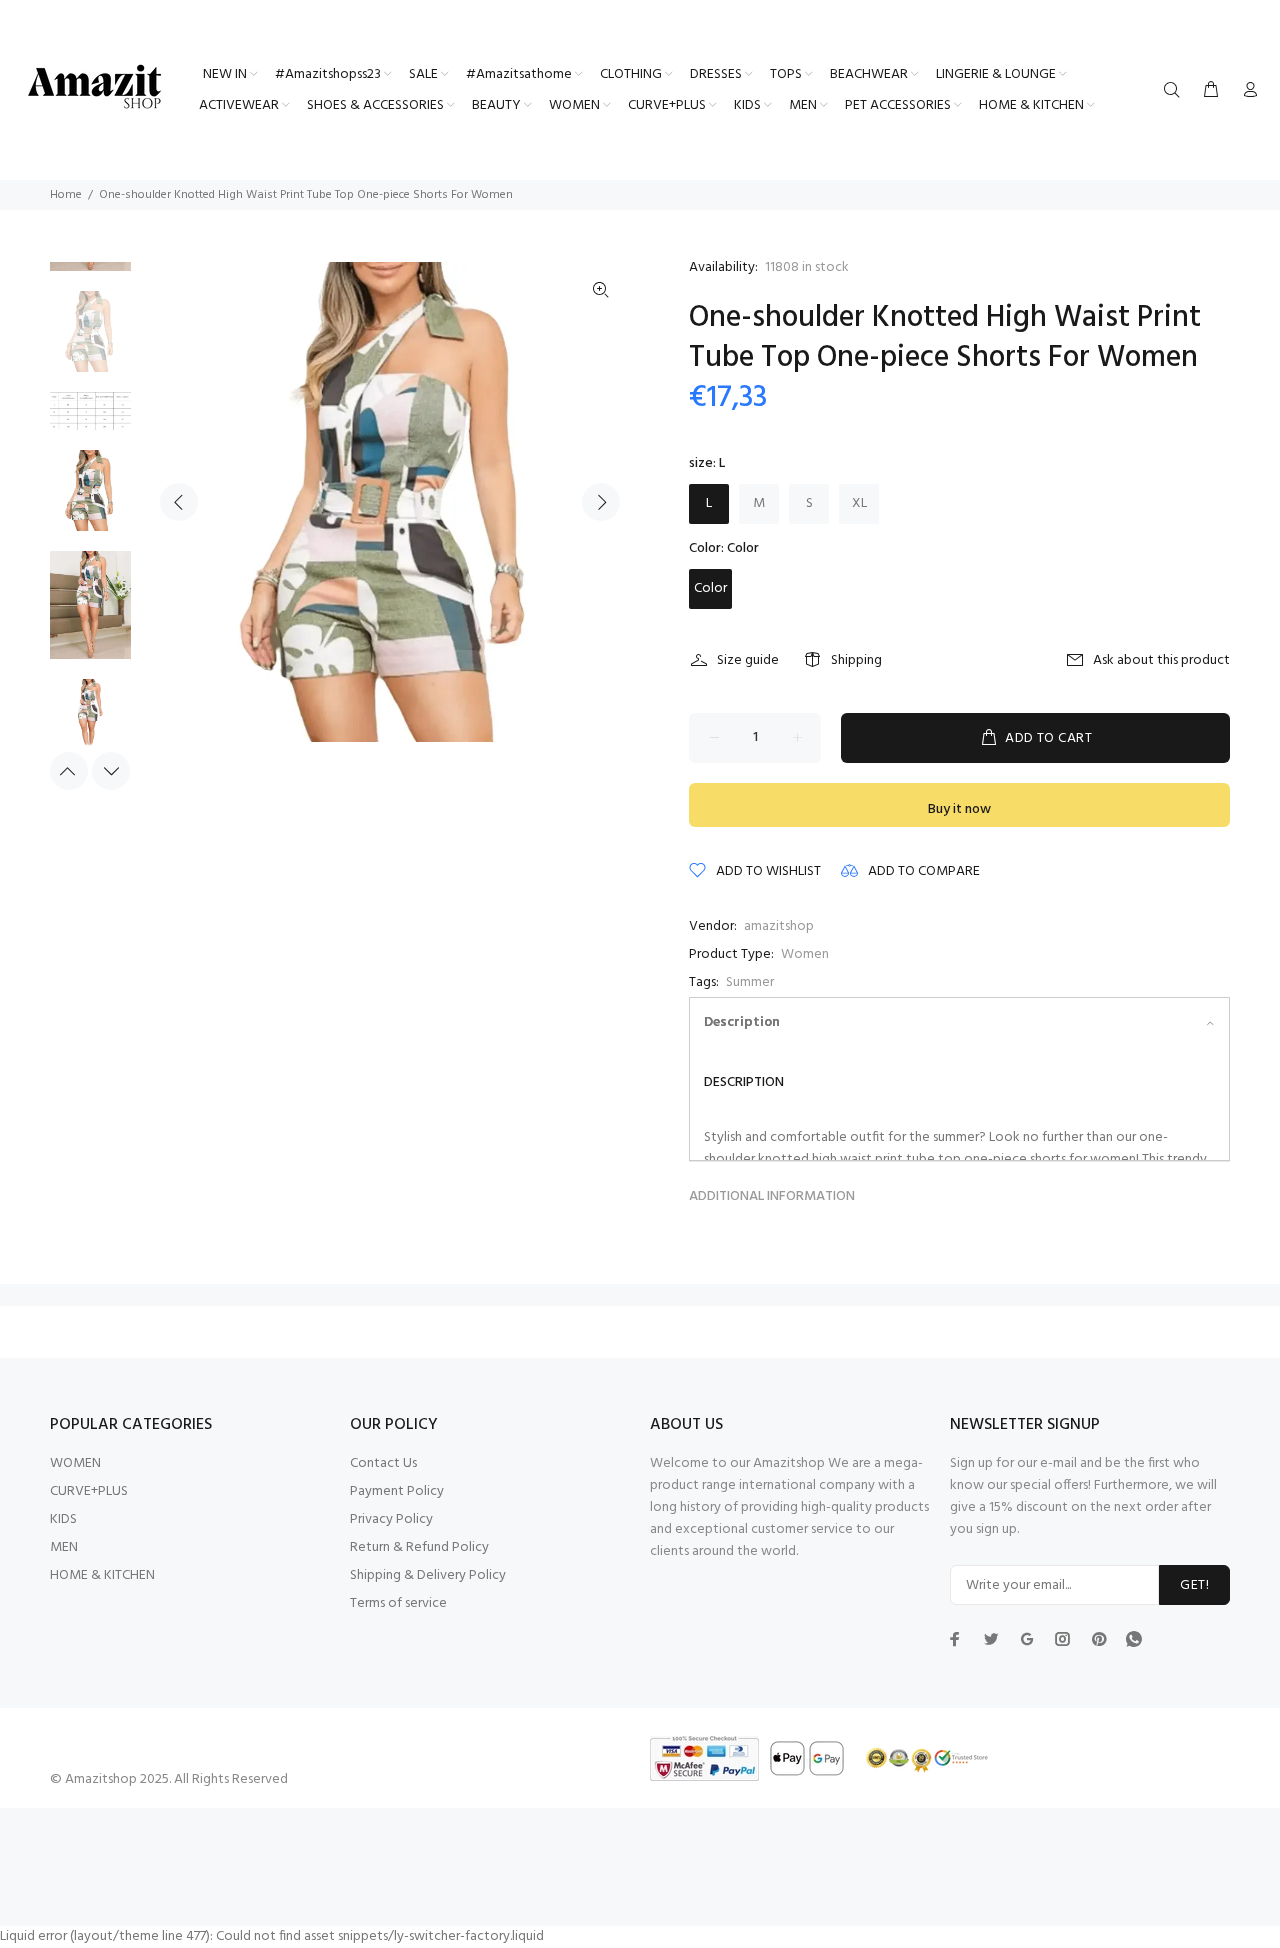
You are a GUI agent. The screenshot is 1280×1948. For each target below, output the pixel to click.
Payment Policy (397, 1491)
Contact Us (383, 1463)
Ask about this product (1161, 660)
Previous (179, 502)
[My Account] (1246, 91)
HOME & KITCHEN (102, 1575)
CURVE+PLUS (89, 1491)
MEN (64, 1547)
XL (859, 503)
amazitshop (779, 926)
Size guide (748, 660)
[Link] (601, 291)
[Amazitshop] (95, 88)
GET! (1194, 1585)
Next (601, 502)
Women (805, 954)
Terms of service (398, 1603)
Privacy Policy (391, 1519)
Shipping (856, 660)
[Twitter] (955, 1639)
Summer (750, 982)
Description (742, 1022)
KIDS (63, 1519)
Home (66, 195)
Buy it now (959, 809)
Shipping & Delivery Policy (428, 1575)
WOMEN (75, 1463)
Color (710, 588)
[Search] (1176, 91)
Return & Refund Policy (419, 1547)
